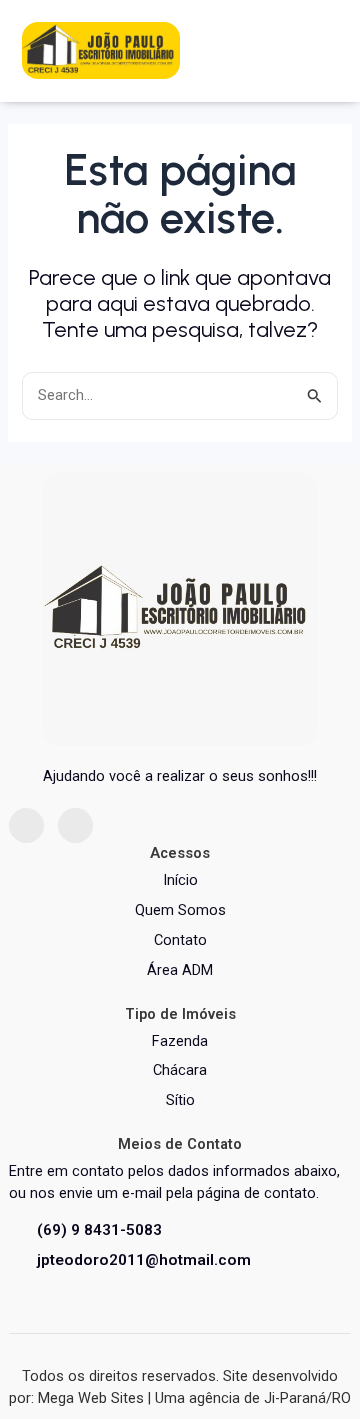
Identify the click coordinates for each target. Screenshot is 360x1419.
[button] (317, 50)
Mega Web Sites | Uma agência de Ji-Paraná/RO (194, 1398)
